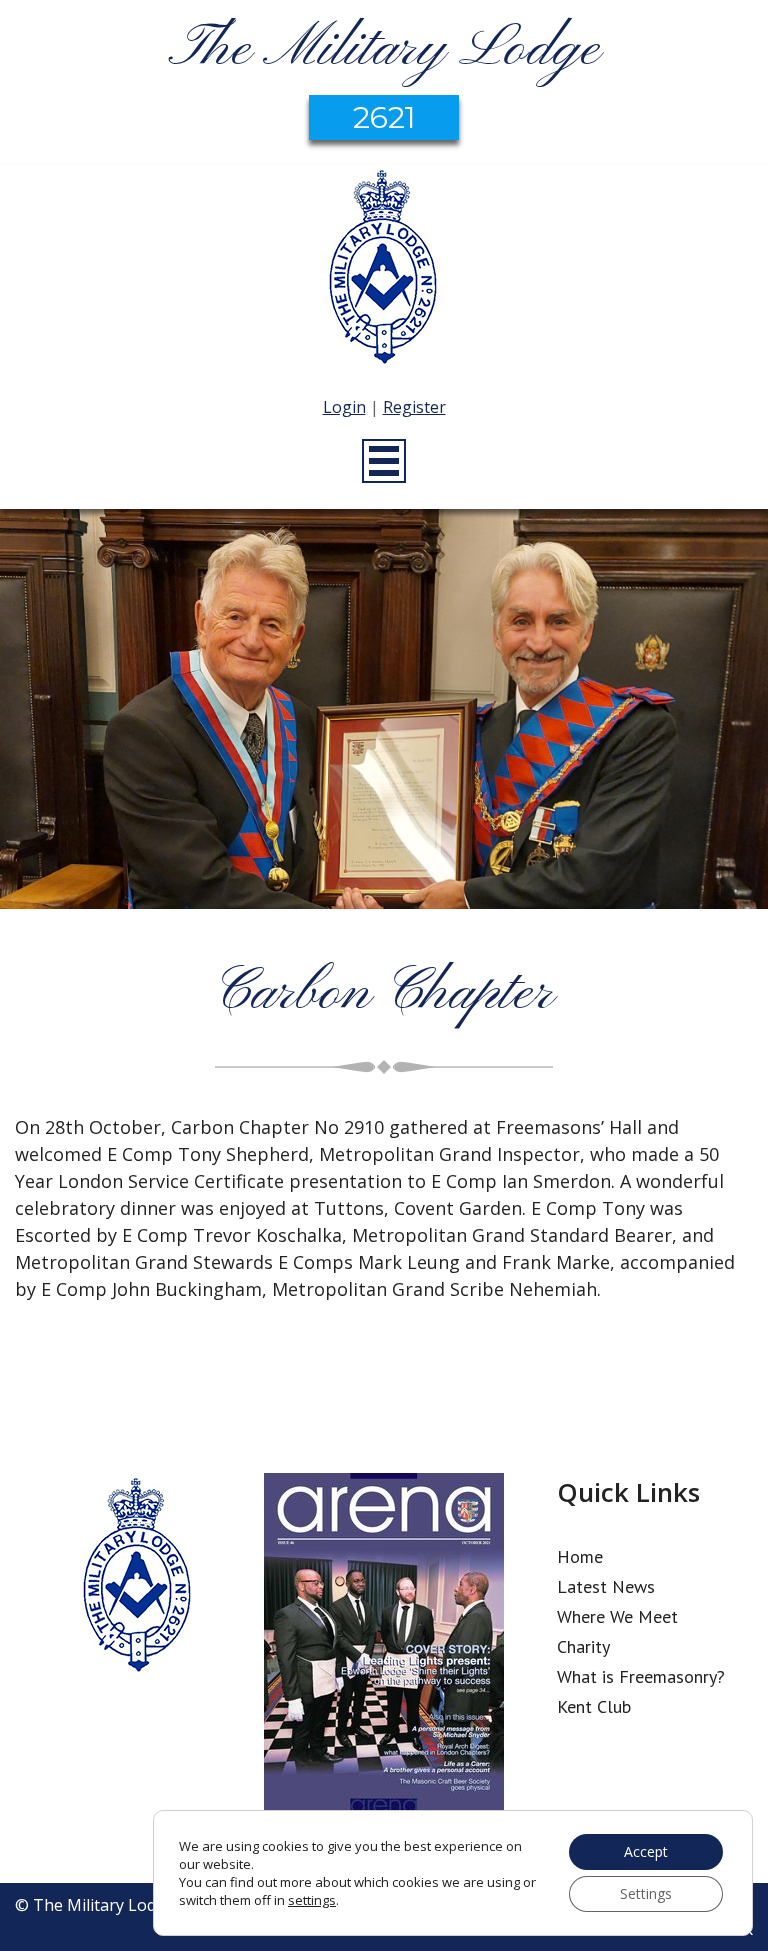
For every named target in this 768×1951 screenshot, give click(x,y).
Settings (646, 1893)
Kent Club (594, 1706)
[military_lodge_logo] (384, 270)
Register (414, 407)
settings (312, 1900)
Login (344, 407)
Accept (646, 1851)
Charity (583, 1646)
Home (580, 1556)
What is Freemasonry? (641, 1676)
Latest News (606, 1586)
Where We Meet (617, 1616)
